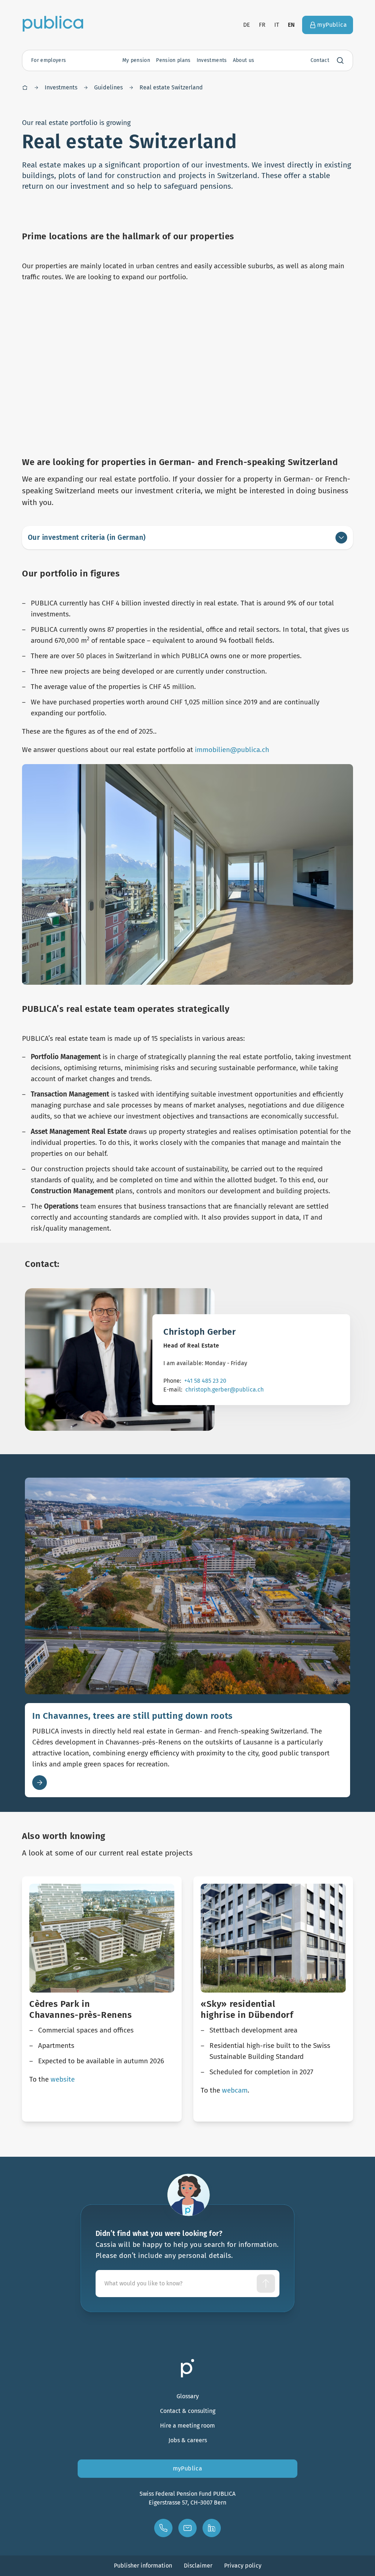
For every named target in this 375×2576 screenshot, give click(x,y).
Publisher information (143, 2566)
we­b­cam (235, 2090)
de (247, 25)
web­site (63, 2079)
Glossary (188, 2396)
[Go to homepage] (53, 23)
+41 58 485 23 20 (205, 1381)
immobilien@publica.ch (232, 750)
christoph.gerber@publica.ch (224, 1390)
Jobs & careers (188, 2440)
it (277, 25)
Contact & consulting (188, 2411)
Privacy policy (243, 2566)
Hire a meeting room (187, 2426)
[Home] (25, 88)
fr (262, 25)
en (292, 25)
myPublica (188, 2468)
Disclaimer (198, 2566)
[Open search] (340, 60)
